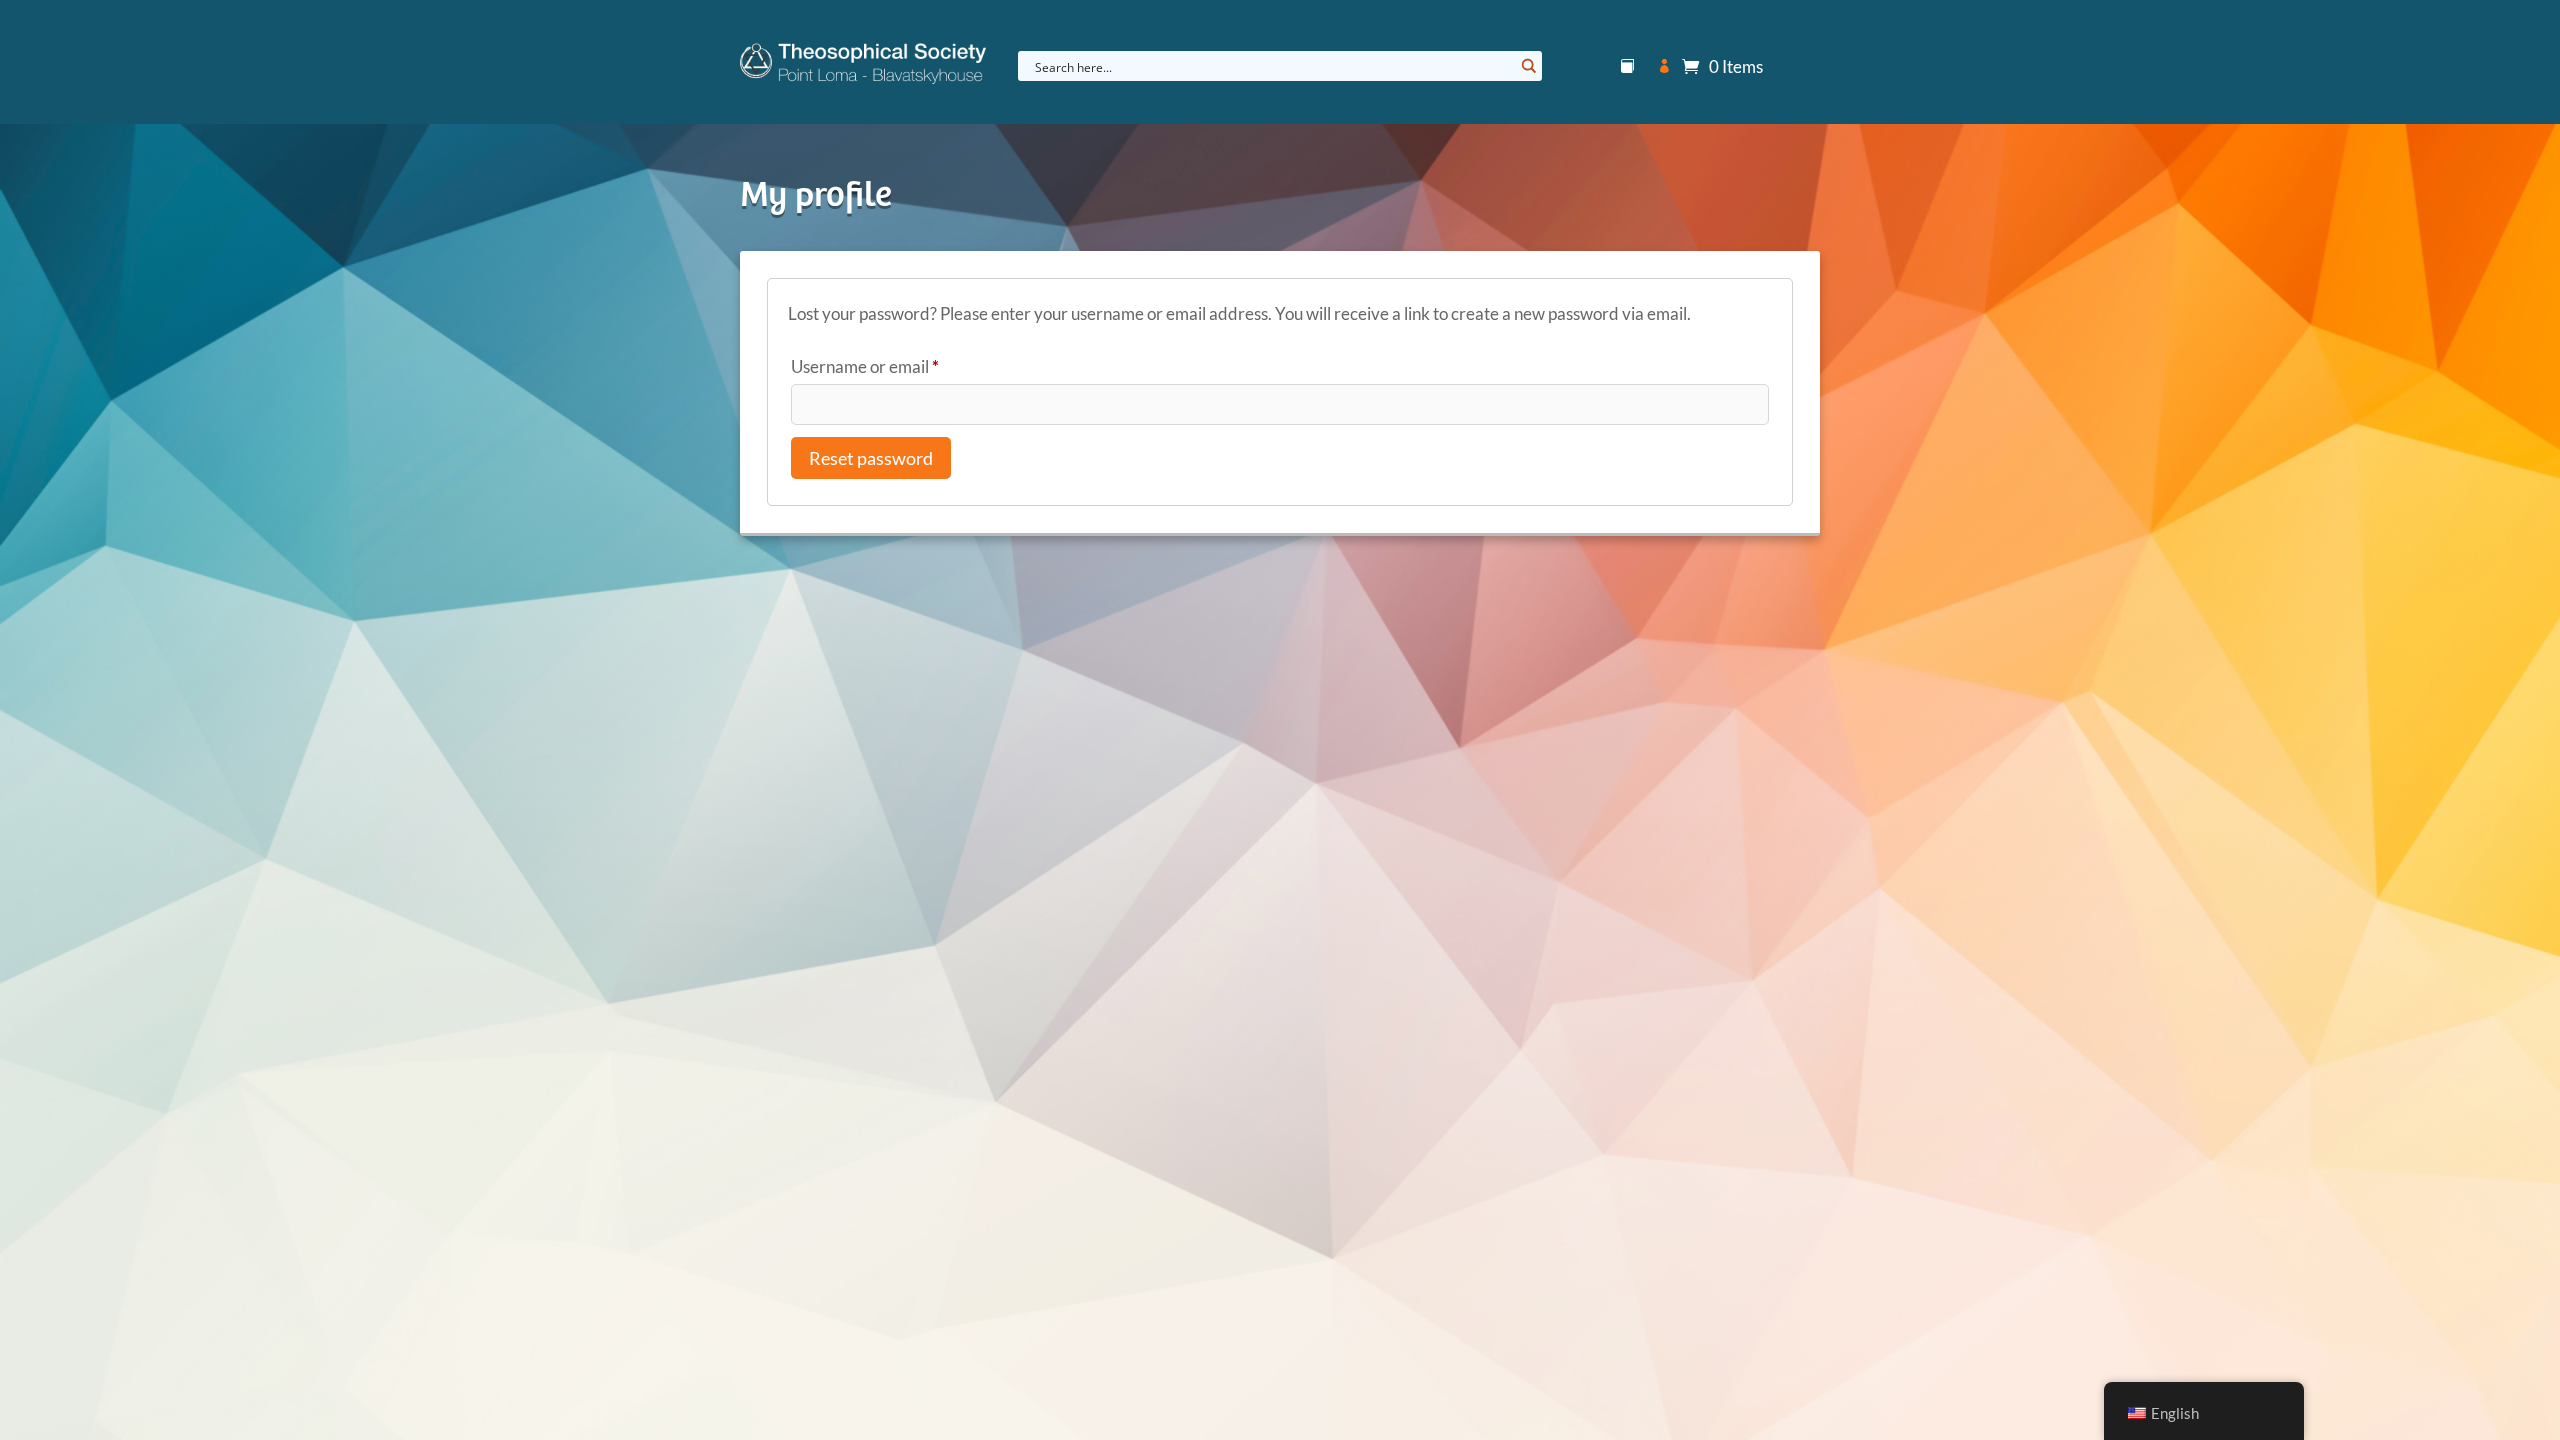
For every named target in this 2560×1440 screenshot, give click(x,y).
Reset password (871, 458)
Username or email (899, 366)
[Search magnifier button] (1527, 66)
